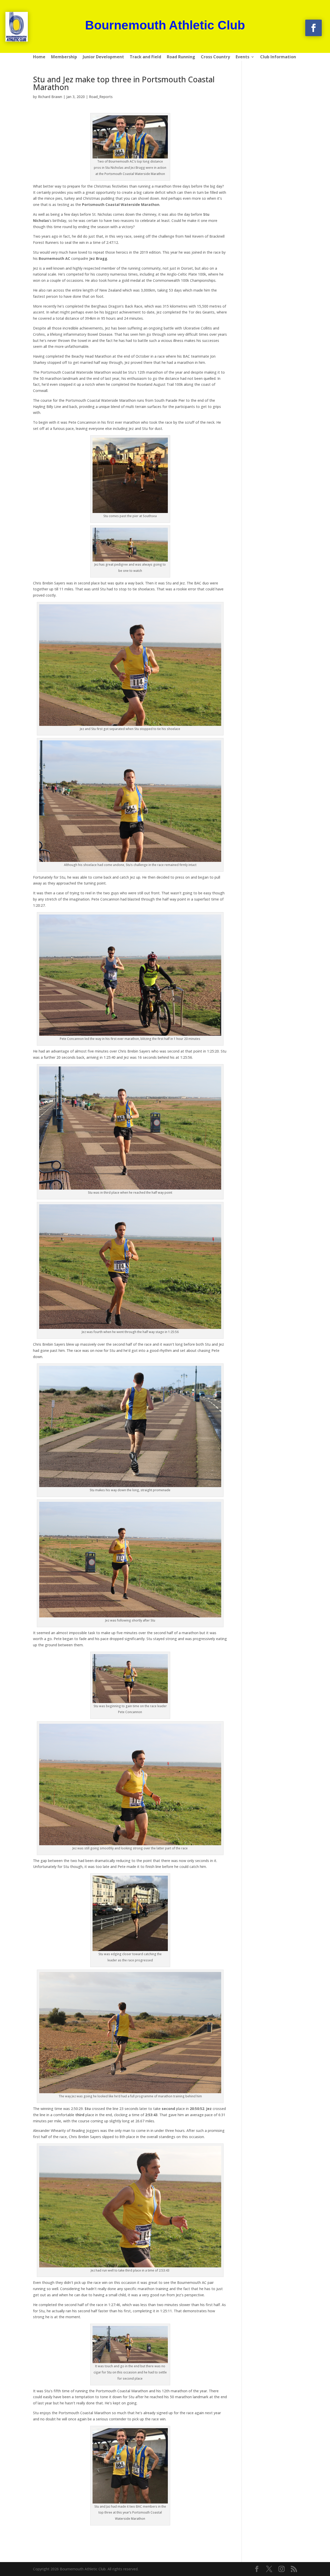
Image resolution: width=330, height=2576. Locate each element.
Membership (64, 57)
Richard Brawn (50, 97)
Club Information (278, 57)
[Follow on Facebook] (313, 28)
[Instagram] (282, 2569)
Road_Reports (101, 97)
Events (242, 57)
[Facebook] (257, 2569)
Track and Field (145, 57)
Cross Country (215, 57)
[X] (269, 2569)
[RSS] (294, 2569)
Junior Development (103, 57)
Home (39, 57)
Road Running (181, 57)
